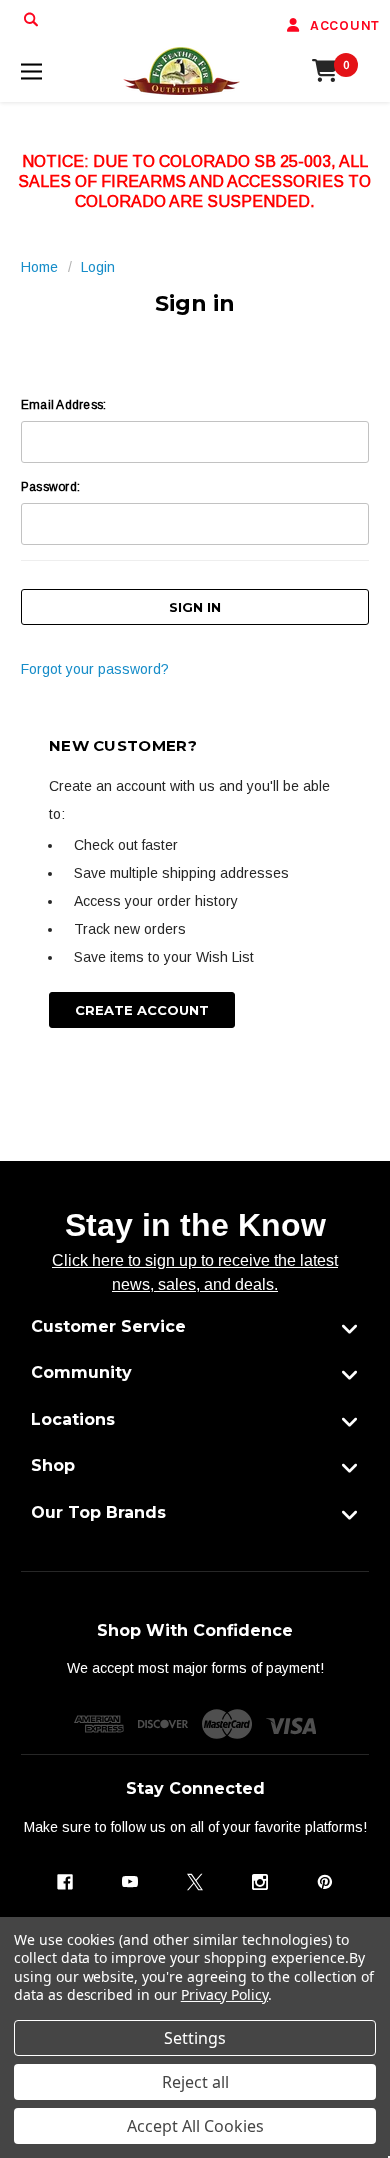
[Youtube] (130, 1882)
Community (81, 1372)
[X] (195, 1882)
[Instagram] (260, 1882)
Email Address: (63, 405)
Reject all (195, 2082)
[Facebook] (65, 1882)
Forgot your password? (95, 669)
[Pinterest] (325, 1882)
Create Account (142, 1010)
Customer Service (108, 1326)
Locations (73, 1419)
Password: (50, 487)
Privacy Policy (224, 1994)
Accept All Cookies (195, 2126)
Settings (195, 2038)
